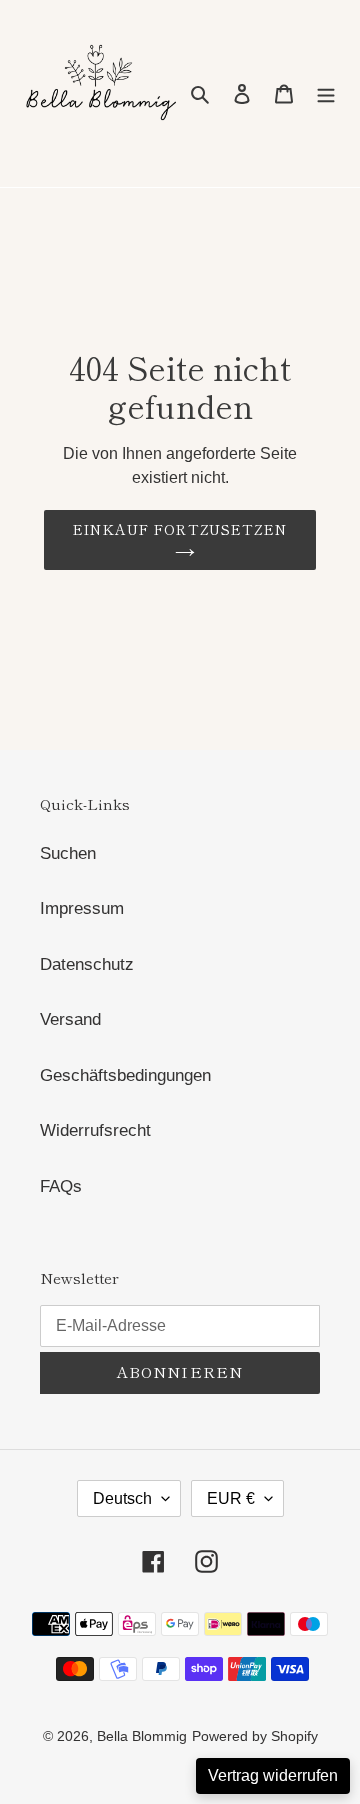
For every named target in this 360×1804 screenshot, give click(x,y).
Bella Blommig (142, 1736)
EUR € (231, 1498)
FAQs (61, 1186)
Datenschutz (87, 964)
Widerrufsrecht (95, 1130)
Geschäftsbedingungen (125, 1075)
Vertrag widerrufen (273, 1775)
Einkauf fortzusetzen (180, 529)
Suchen (68, 853)
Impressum (82, 908)
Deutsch (122, 1498)
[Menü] (326, 94)
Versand (70, 1019)
